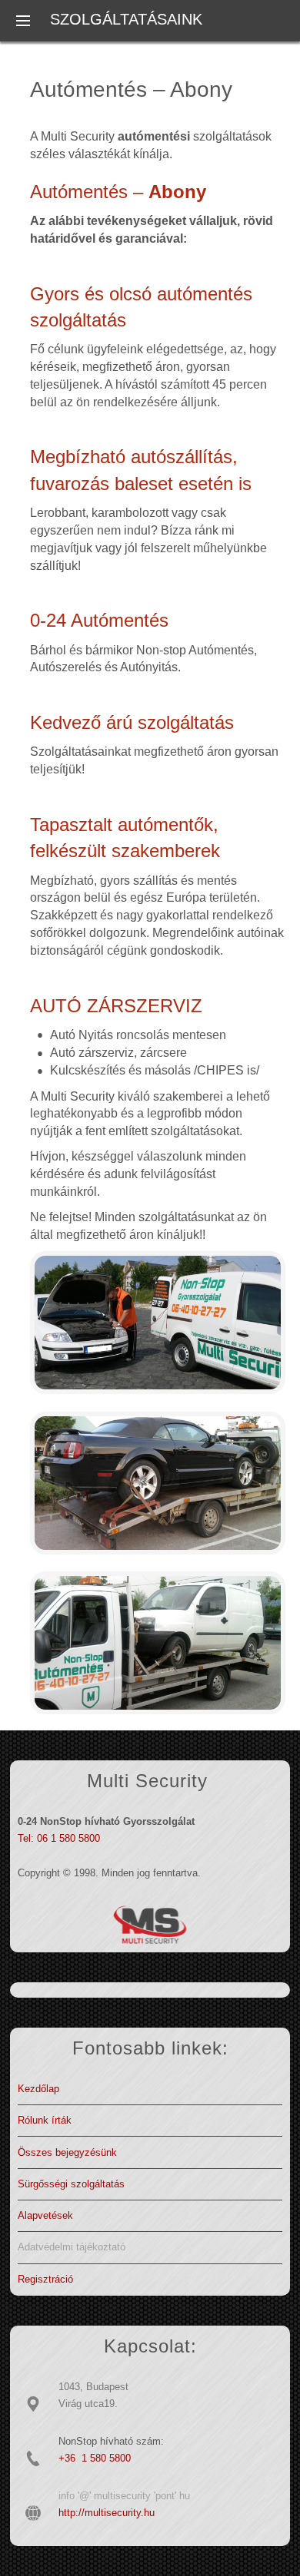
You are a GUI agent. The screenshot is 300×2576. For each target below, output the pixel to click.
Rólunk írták (45, 2120)
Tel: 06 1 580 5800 (59, 1838)
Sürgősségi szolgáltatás (71, 2184)
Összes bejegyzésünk (67, 2152)
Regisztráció (45, 2279)
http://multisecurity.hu (107, 2513)
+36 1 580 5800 (95, 2458)
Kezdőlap (38, 2089)
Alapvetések (45, 2215)
